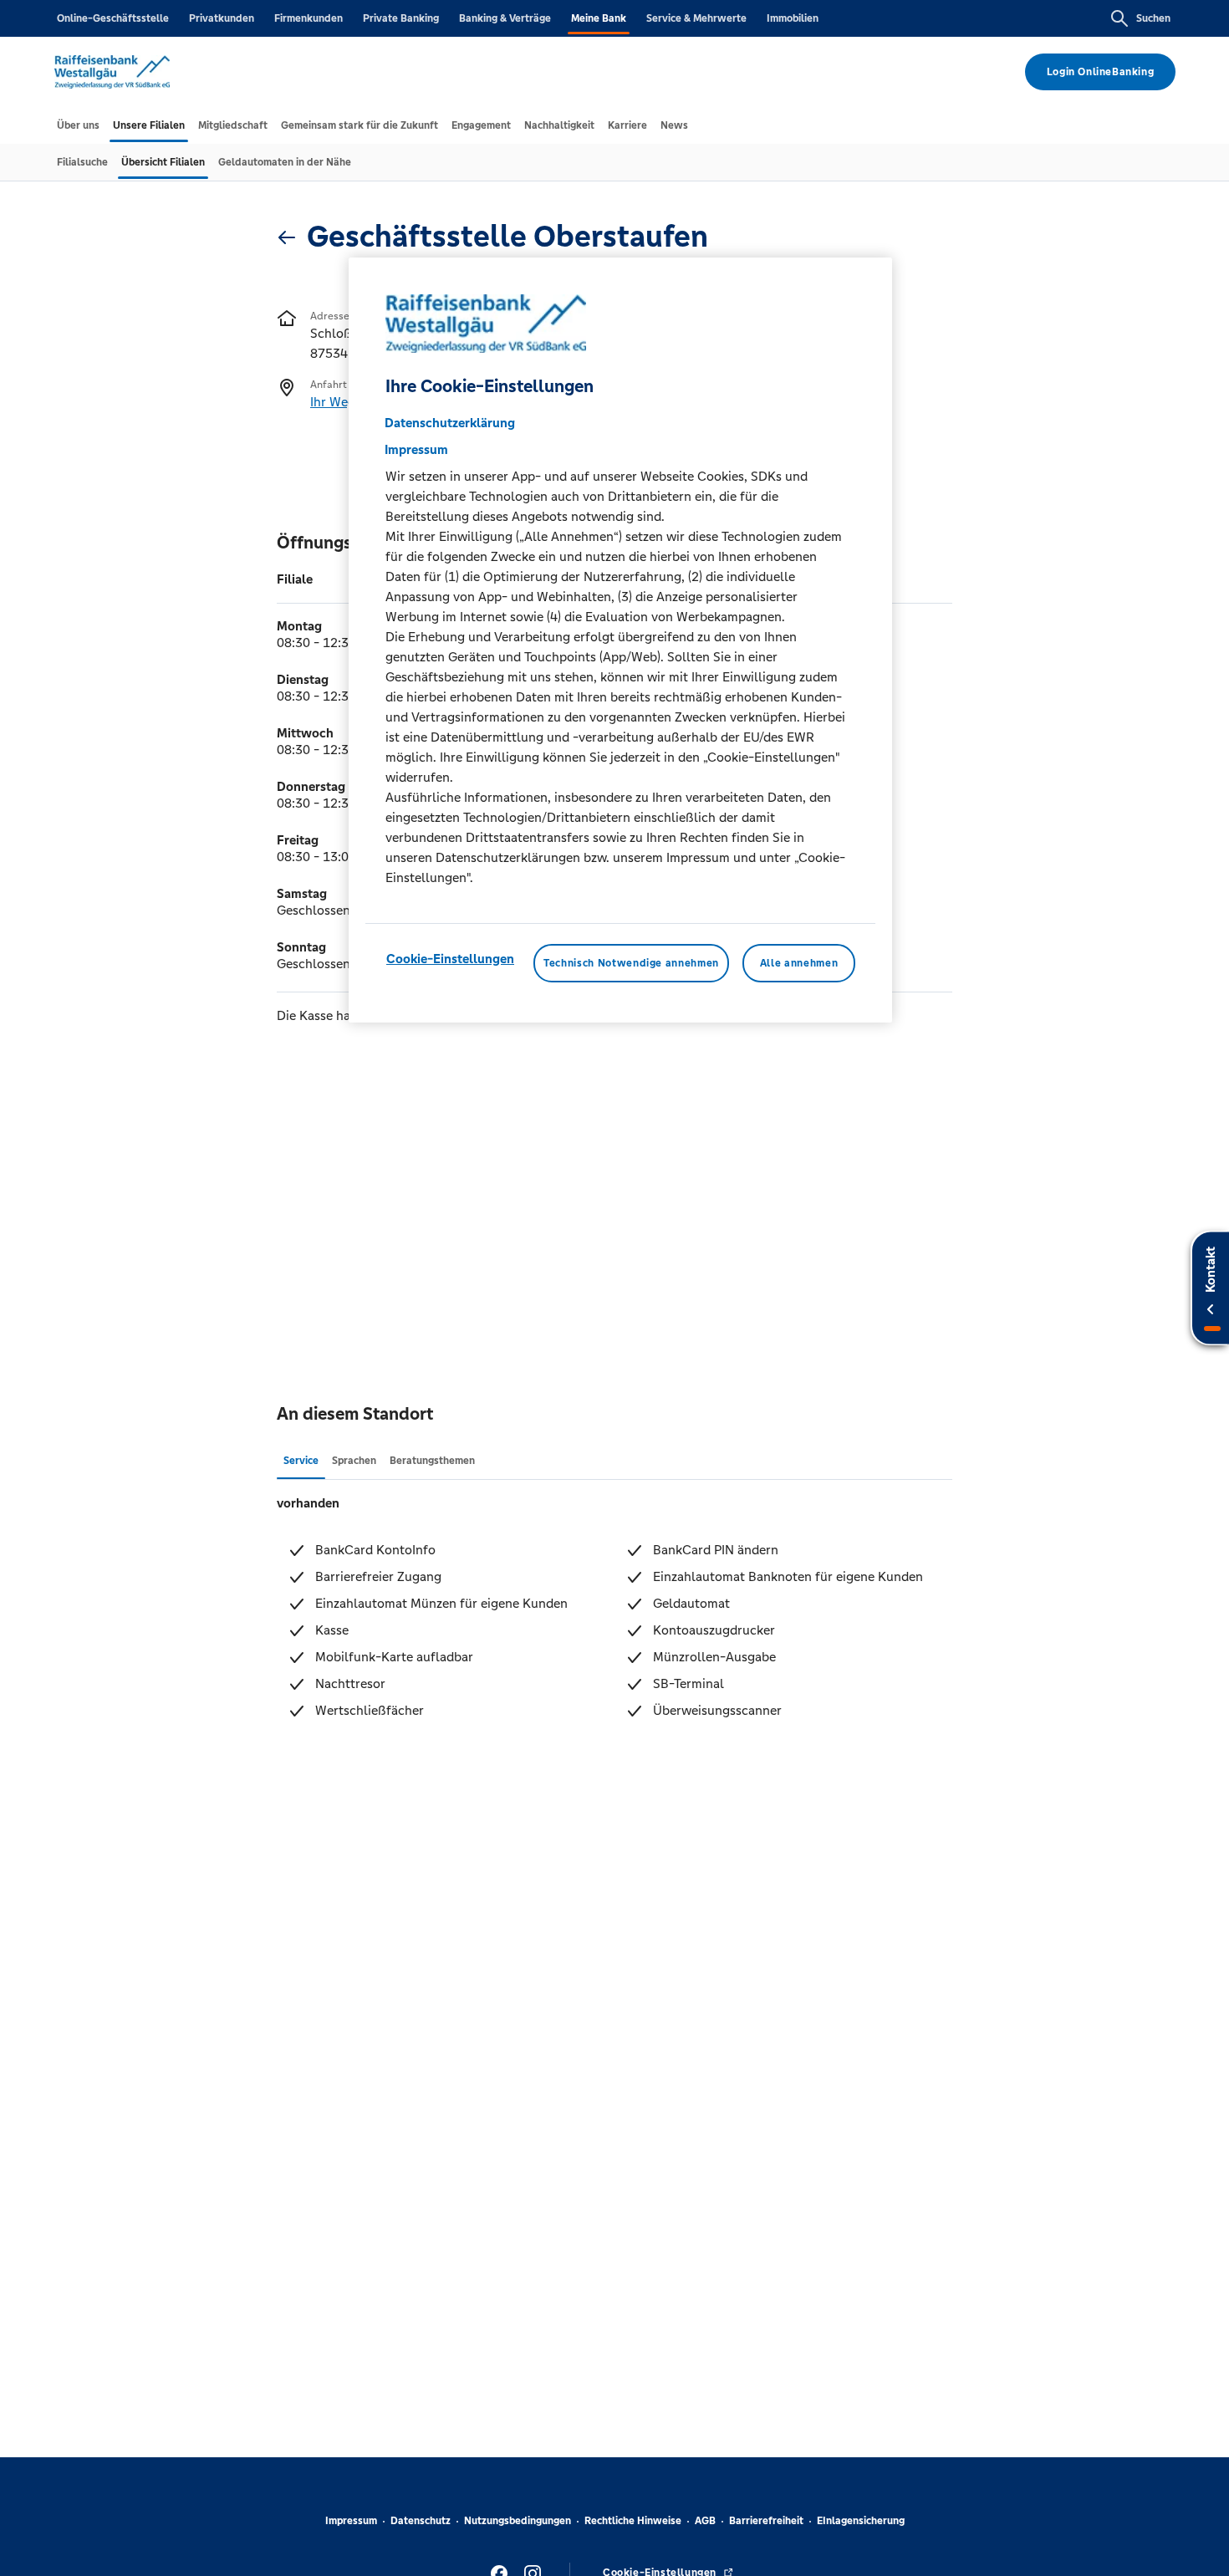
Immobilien (793, 18)
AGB (705, 2521)
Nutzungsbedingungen (518, 2521)
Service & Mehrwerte (696, 18)
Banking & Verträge (505, 18)
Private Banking (401, 18)
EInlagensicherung (861, 2521)
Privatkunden (222, 18)
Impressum (351, 2521)
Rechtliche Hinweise (633, 2521)
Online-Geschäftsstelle (113, 18)
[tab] (78, 125)
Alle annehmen (799, 963)
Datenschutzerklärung (450, 423)
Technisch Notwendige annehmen (631, 963)
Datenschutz (421, 2521)
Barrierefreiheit (766, 2521)
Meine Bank (599, 18)
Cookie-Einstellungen (450, 959)
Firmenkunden (309, 18)
